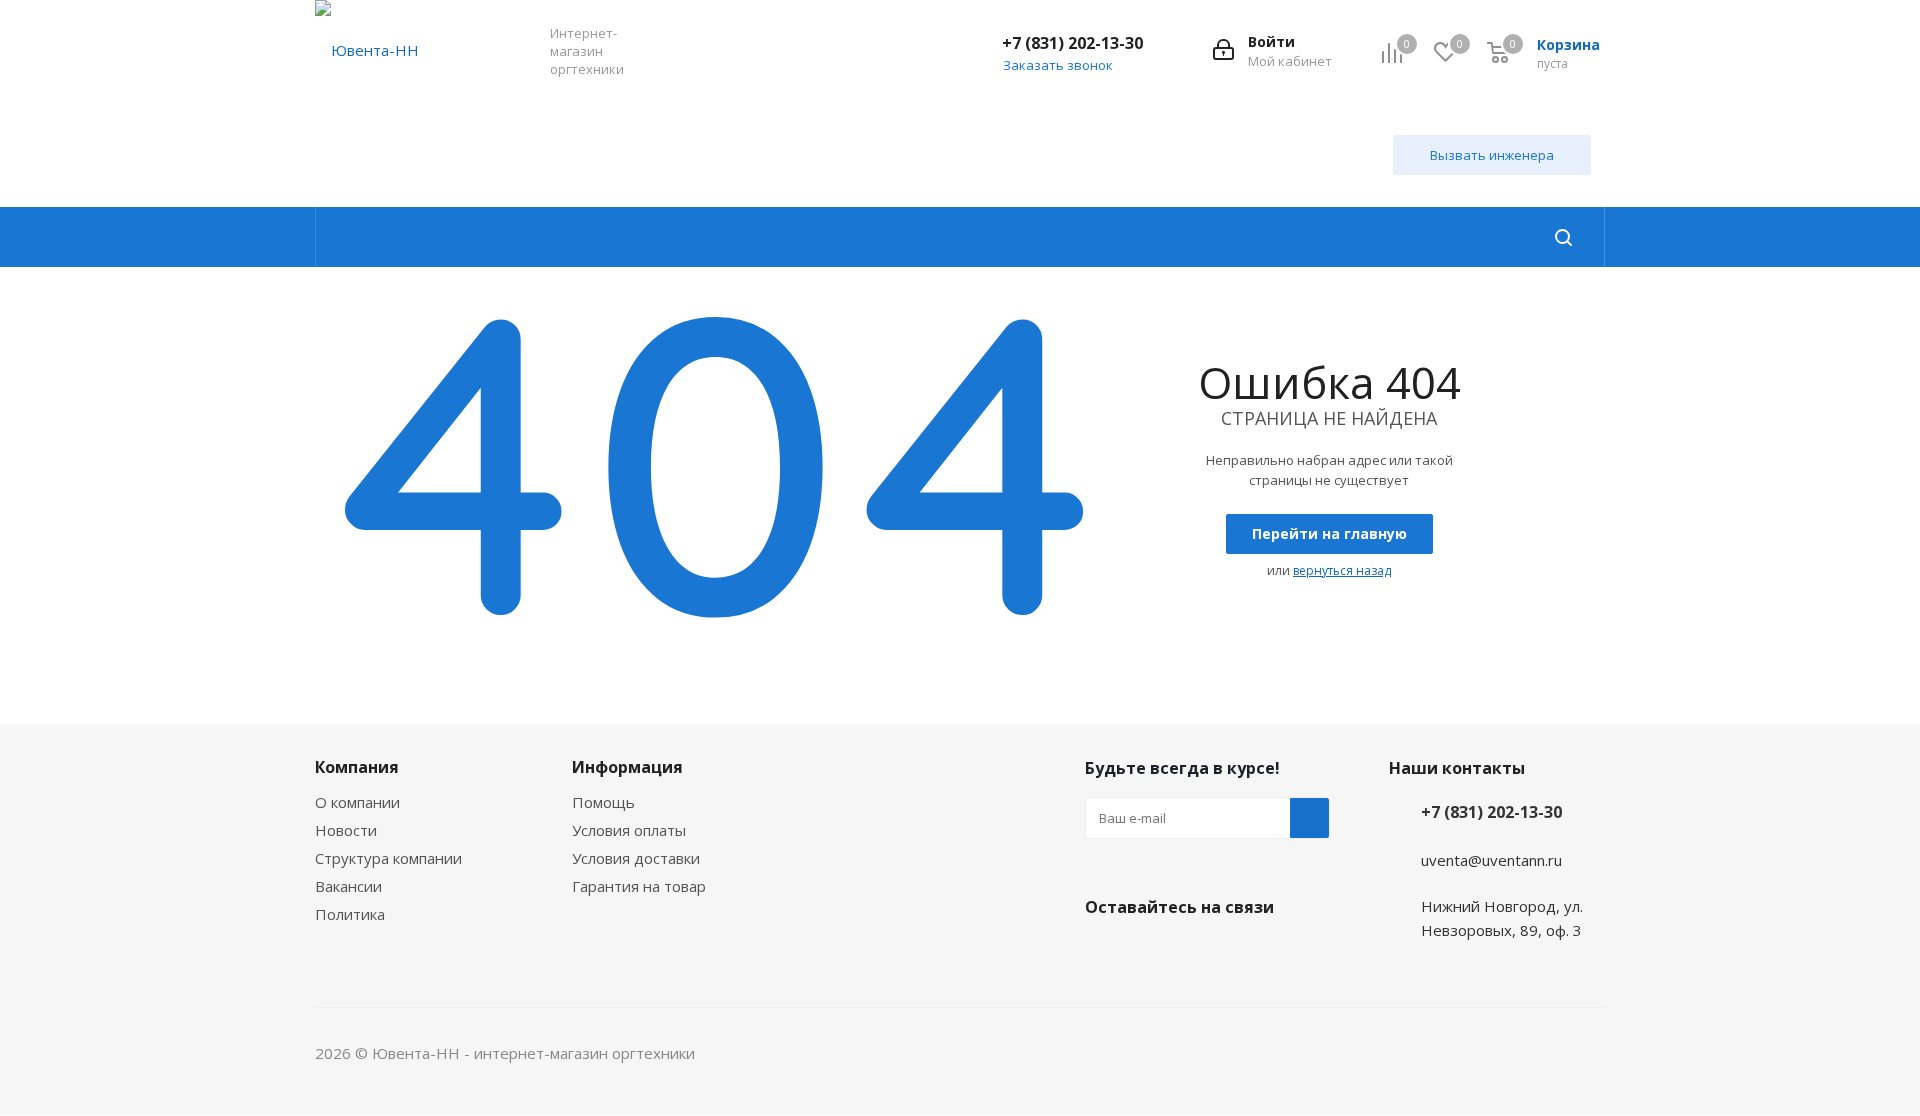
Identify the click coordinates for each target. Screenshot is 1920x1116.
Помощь (603, 802)
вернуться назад (1342, 570)
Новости (346, 830)
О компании (357, 802)
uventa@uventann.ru (1491, 860)
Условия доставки (636, 858)
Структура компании (388, 858)
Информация (627, 767)
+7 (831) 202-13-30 (1072, 43)
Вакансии (348, 886)
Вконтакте (1105, 954)
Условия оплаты (629, 830)
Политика (350, 914)
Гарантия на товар (639, 886)
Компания (357, 767)
